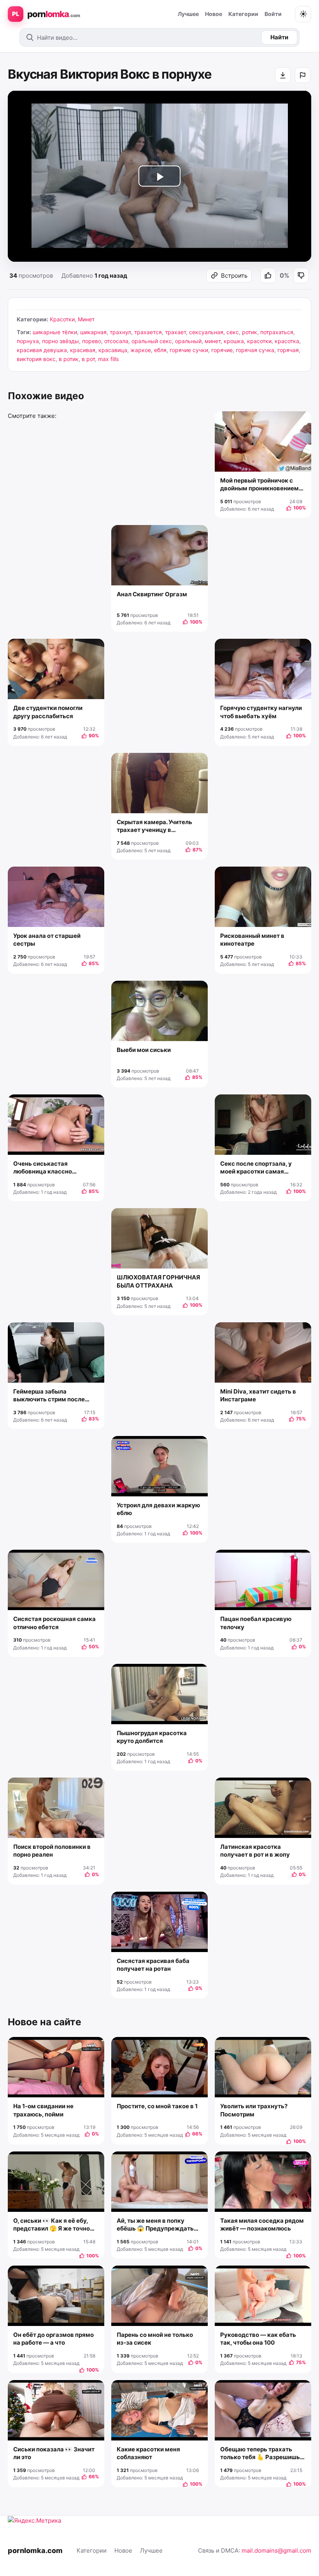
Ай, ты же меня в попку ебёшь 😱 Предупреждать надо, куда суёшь (155, 2225)
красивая (83, 350)
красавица (113, 350)
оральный (188, 341)
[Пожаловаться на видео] (303, 75)
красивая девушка (42, 350)
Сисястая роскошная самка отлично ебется (54, 1623)
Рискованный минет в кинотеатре (252, 940)
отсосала (116, 341)
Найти (279, 37)
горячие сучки (189, 350)
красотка (287, 341)
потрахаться (277, 332)
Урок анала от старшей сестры (47, 940)
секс (233, 332)
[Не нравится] (301, 275)
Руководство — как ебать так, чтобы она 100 (258, 2339)
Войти (273, 14)
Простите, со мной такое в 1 (157, 2106)
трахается (148, 332)
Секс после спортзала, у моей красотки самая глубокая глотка (256, 1168)
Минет (86, 319)
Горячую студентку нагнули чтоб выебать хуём (261, 712)
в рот (88, 359)
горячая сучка (255, 350)
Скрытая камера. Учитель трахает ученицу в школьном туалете (154, 826)
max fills (108, 359)
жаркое (141, 350)
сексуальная (206, 332)
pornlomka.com (35, 2550)
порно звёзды (60, 341)
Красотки (62, 319)
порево (92, 341)
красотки (259, 341)
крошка (234, 341)
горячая (288, 350)
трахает (175, 332)
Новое (214, 14)
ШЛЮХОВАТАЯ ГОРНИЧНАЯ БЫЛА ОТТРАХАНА (158, 1281)
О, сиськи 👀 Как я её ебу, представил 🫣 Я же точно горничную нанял (52, 2225)
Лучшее (188, 14)
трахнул (120, 332)
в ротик (69, 359)
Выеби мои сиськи (144, 1050)
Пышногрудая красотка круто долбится (152, 1737)
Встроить (234, 276)
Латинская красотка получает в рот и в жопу (255, 1851)
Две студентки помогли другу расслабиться (48, 712)
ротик (250, 332)
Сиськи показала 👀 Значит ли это (54, 2453)
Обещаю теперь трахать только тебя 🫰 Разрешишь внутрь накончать (260, 2454)
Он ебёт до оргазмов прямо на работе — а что (53, 2339)
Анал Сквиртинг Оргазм (152, 594)
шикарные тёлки (55, 332)
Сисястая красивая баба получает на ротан (153, 1965)
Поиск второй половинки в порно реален (52, 1851)
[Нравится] (268, 275)
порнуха (28, 341)
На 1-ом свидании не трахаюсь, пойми (43, 2110)
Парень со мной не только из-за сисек (155, 2339)
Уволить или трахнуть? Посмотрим (254, 2110)
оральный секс (152, 341)
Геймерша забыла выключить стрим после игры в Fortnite (49, 1396)
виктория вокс (36, 359)
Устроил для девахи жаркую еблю (158, 1509)
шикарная (93, 332)
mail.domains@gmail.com (276, 2550)
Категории (243, 14)
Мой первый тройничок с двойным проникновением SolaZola (259, 485)
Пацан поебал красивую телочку (256, 1623)
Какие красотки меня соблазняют (148, 2453)
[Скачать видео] (283, 75)
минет (213, 341)
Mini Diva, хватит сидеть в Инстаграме (258, 1395)
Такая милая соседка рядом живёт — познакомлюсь (262, 2224)
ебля (160, 350)
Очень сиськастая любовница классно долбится (43, 1168)
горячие (222, 350)
